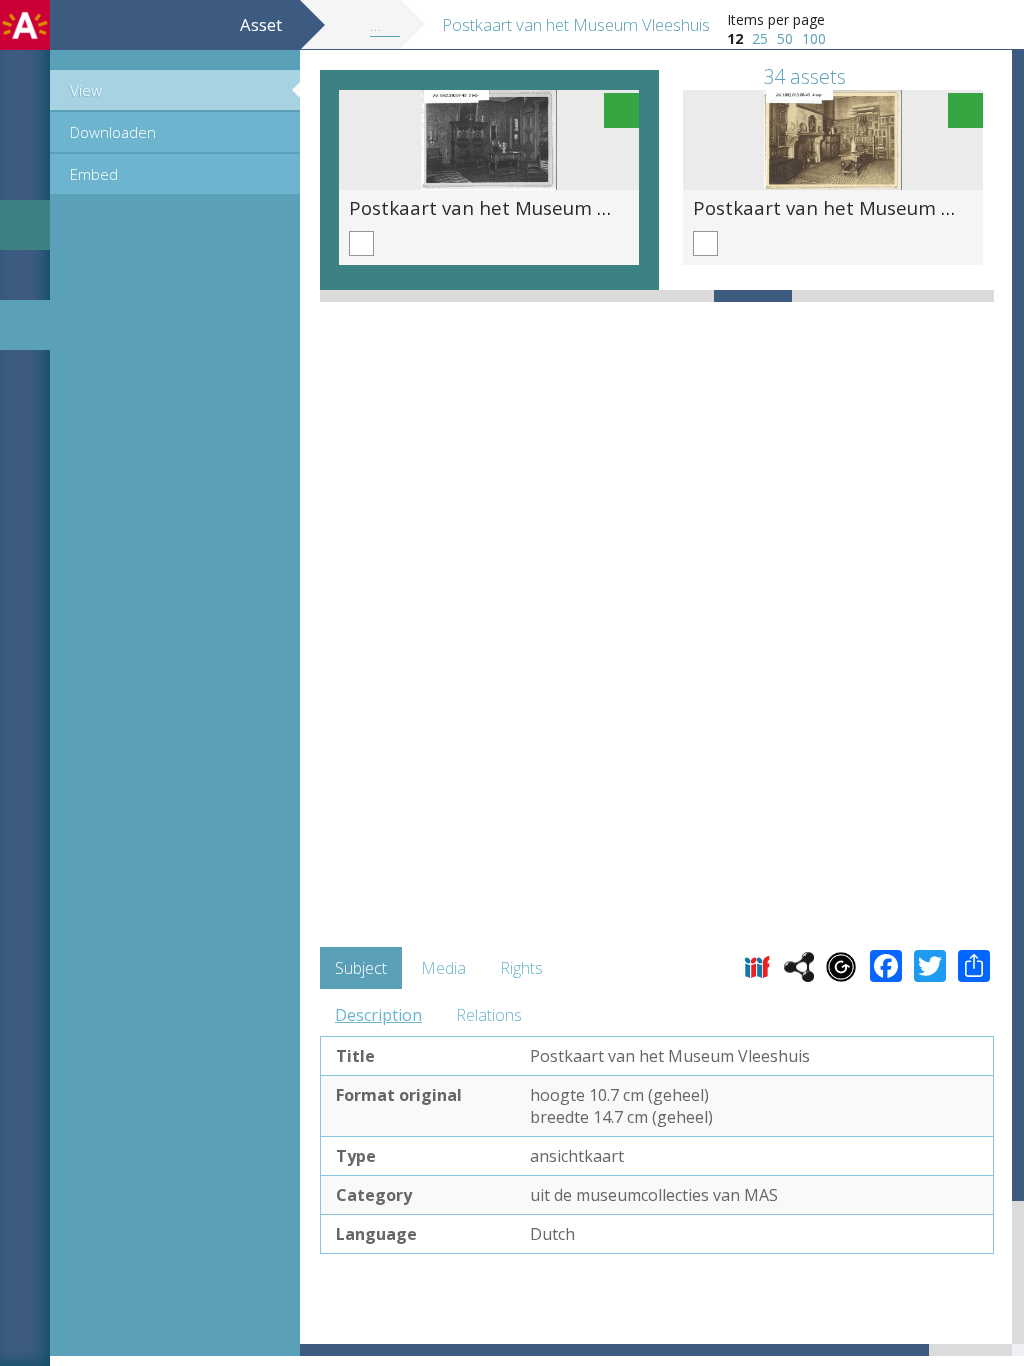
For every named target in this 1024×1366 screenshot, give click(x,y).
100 (814, 38)
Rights (521, 968)
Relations (489, 1015)
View (86, 90)
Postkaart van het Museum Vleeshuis (515, 207)
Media (443, 968)
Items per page (776, 19)
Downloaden (113, 132)
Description (378, 1015)
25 (760, 38)
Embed (94, 174)
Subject (361, 968)
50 (785, 38)
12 (735, 38)
